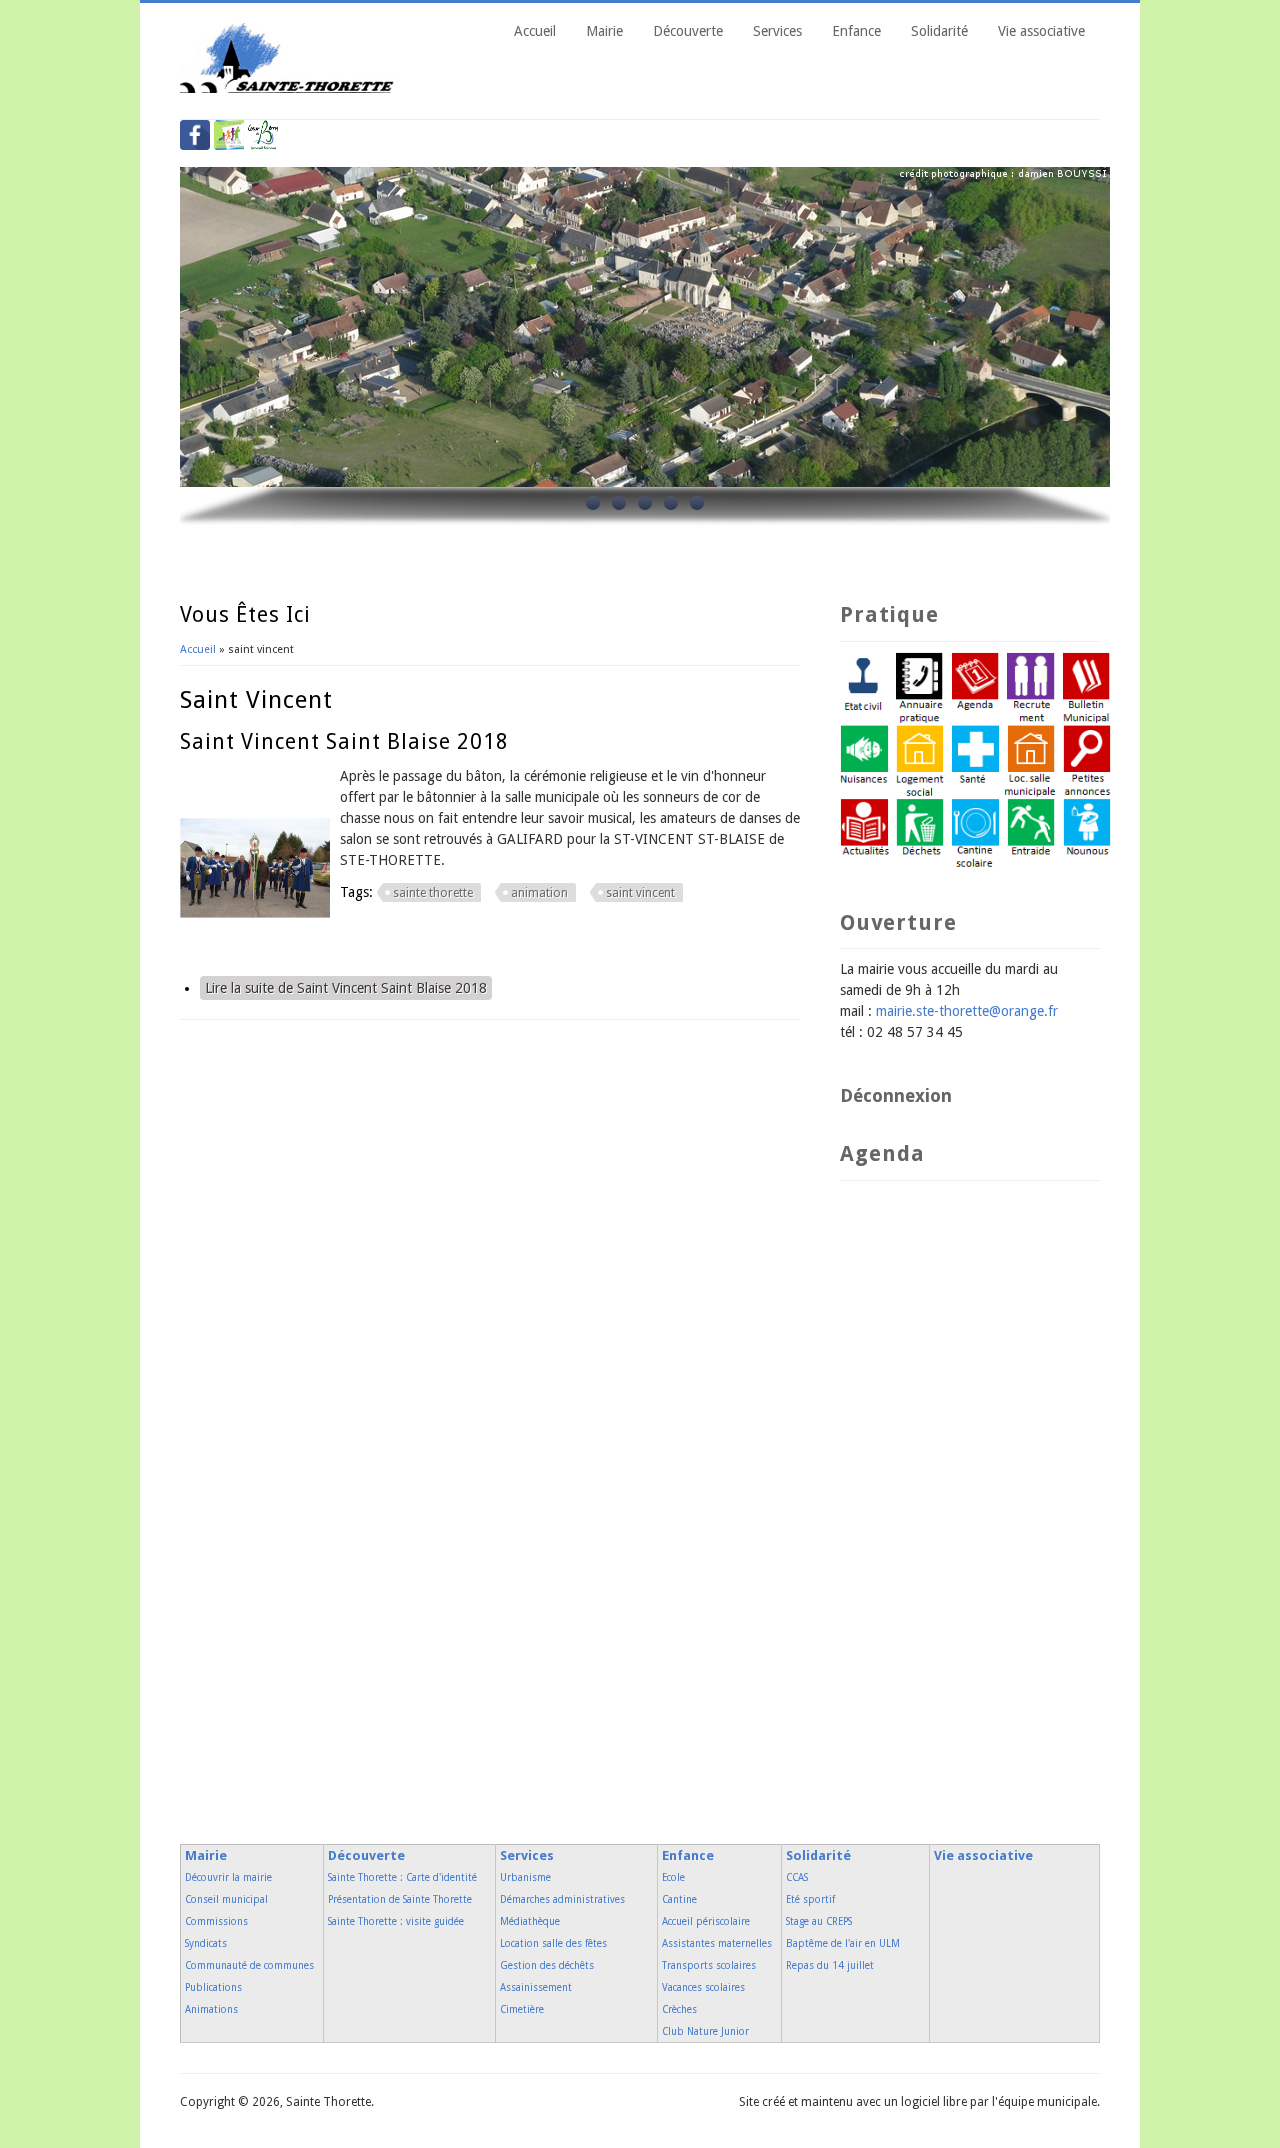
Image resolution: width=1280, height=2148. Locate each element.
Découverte (688, 31)
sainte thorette (433, 893)
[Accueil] (287, 88)
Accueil (535, 31)
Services (777, 31)
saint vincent (640, 893)
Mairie (604, 31)
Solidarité (939, 31)
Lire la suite (346, 988)
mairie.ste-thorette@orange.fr (967, 1011)
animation (539, 893)
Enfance (856, 31)
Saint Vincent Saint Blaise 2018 (344, 741)
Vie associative (1041, 31)
